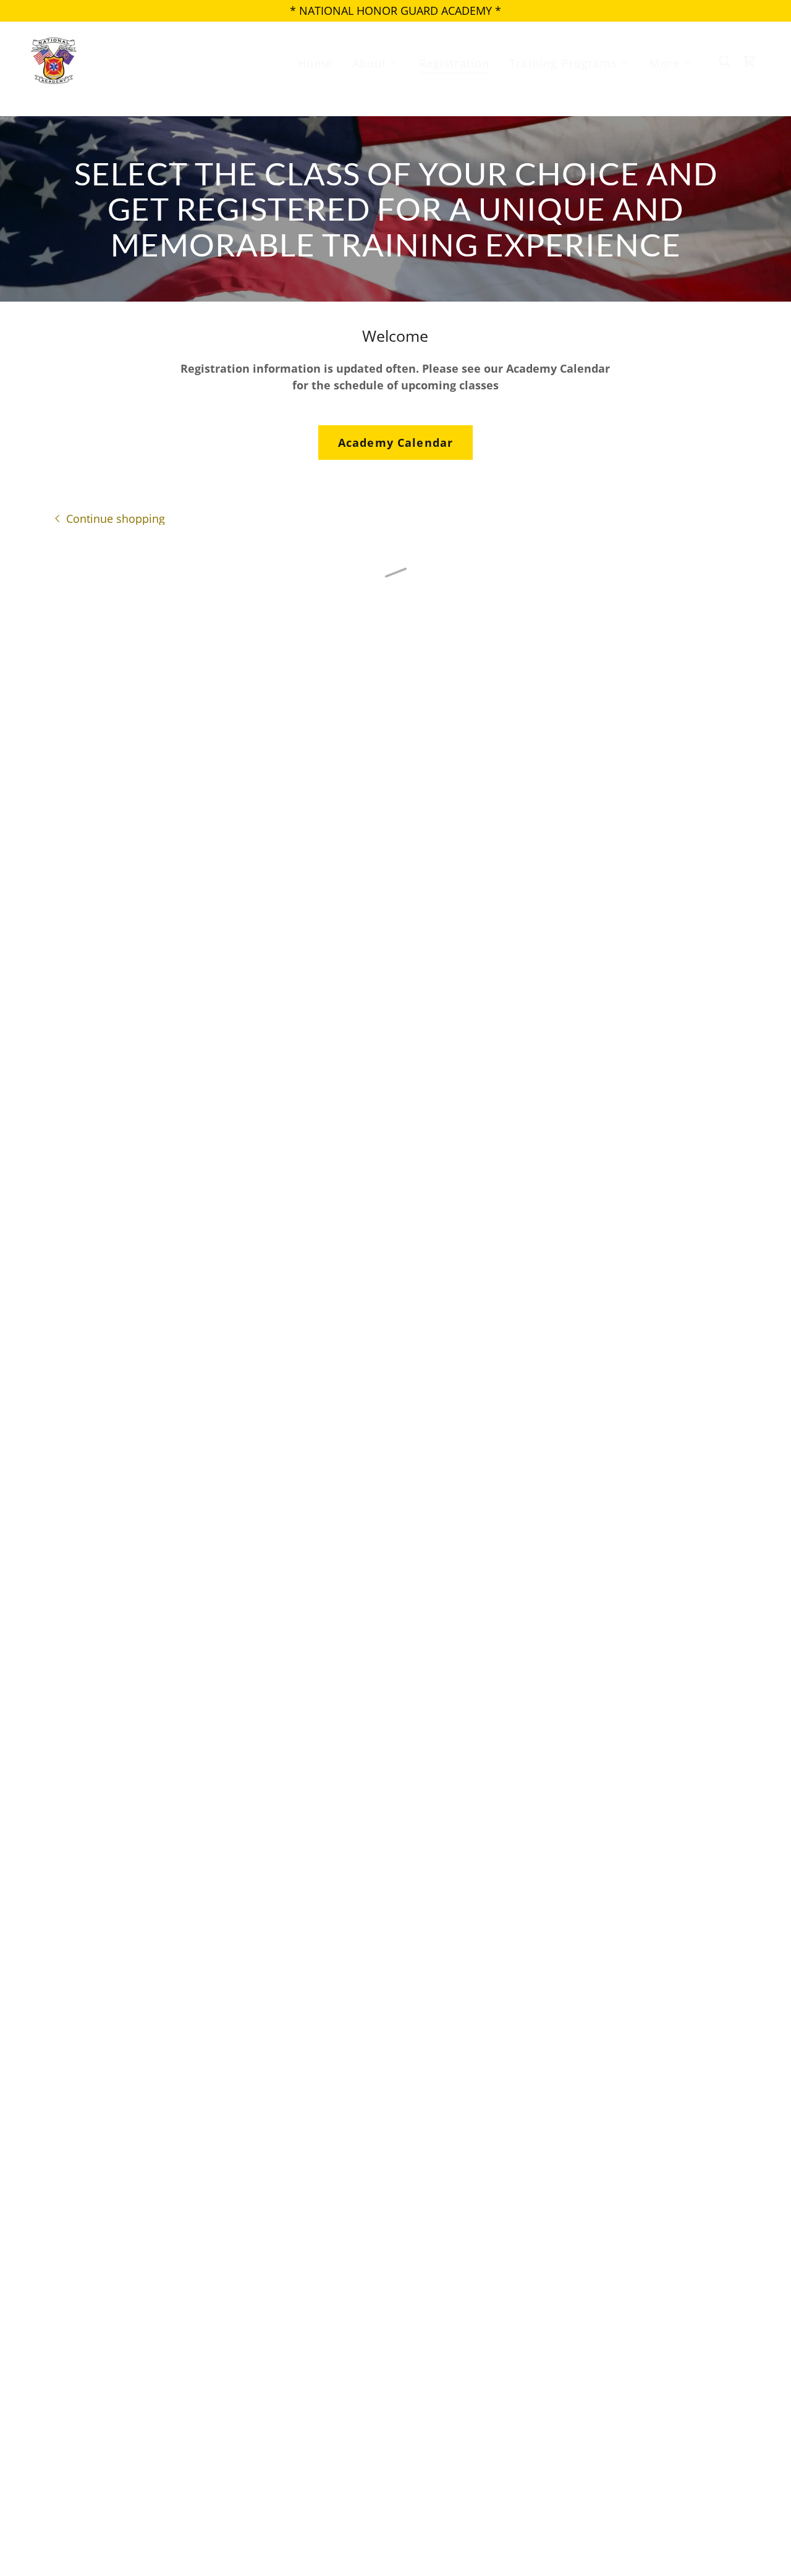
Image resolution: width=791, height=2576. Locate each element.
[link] (53, 60)
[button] (376, 63)
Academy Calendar (395, 443)
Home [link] (315, 63)
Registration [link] (455, 63)
